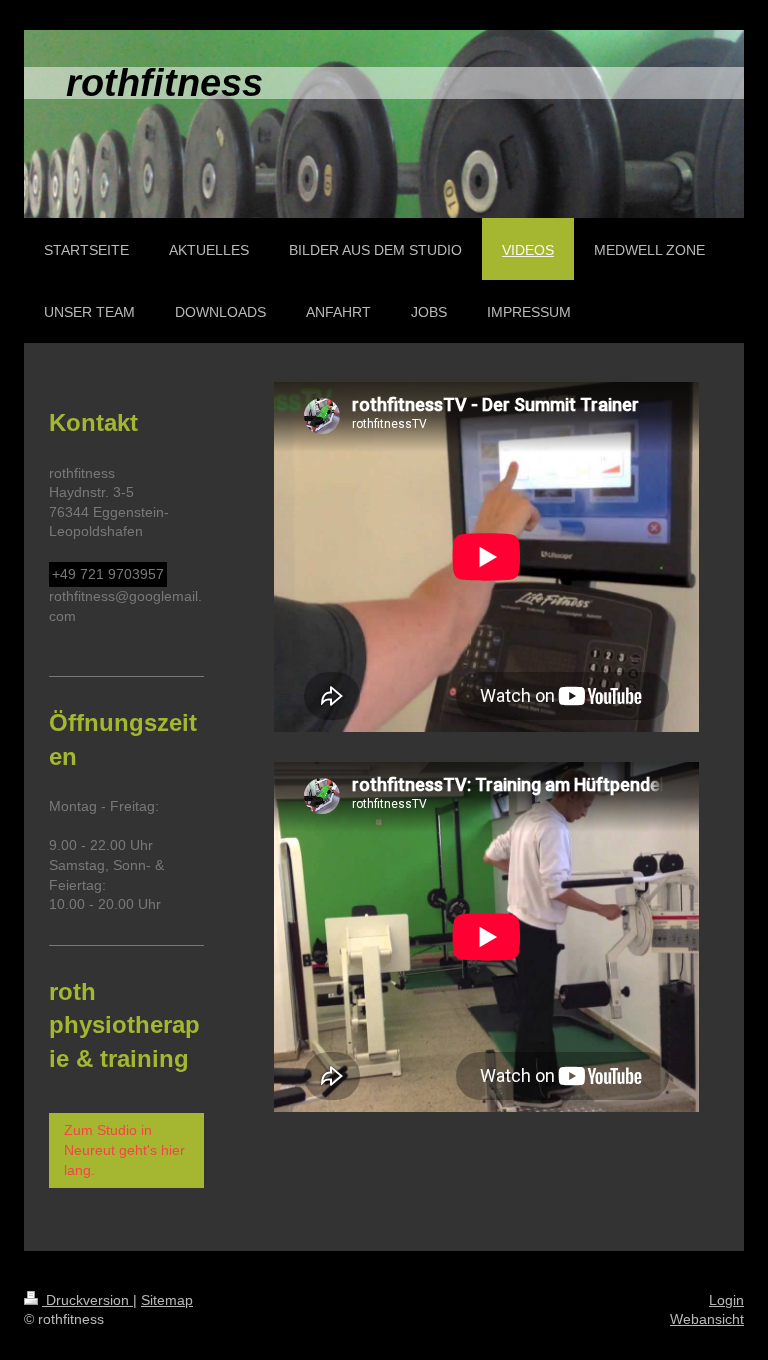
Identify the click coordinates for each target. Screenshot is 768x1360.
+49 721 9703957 (108, 574)
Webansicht (707, 1319)
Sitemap (167, 1300)
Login (726, 1300)
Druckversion (87, 1300)
